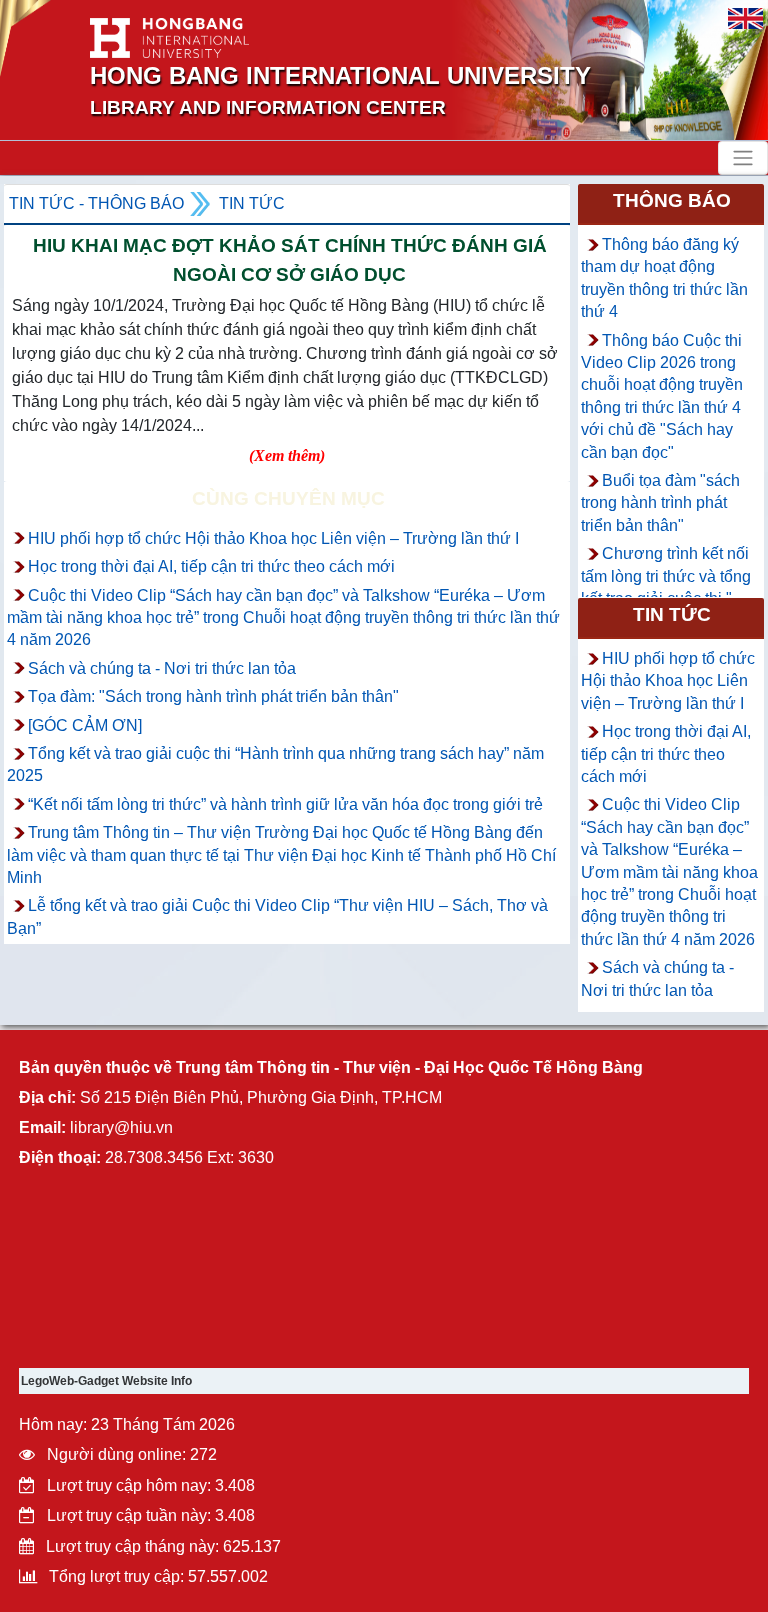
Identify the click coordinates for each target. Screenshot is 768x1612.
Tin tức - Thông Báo (96, 203)
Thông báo (672, 200)
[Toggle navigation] (743, 158)
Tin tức (252, 203)
